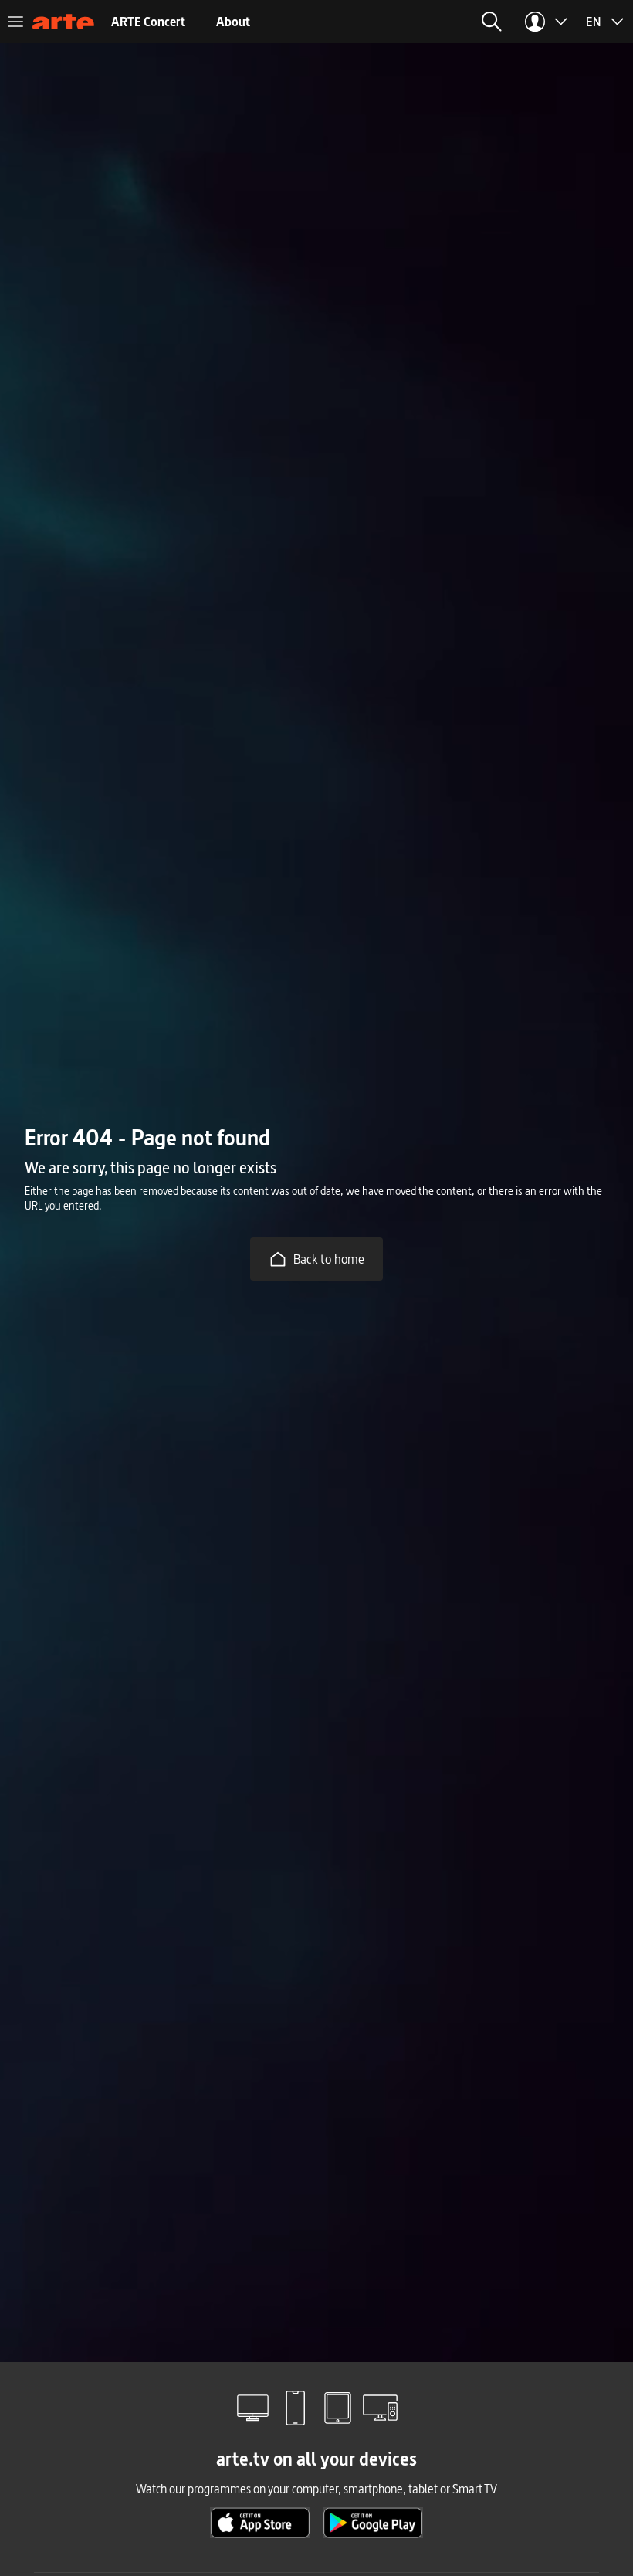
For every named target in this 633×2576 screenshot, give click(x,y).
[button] (492, 22)
